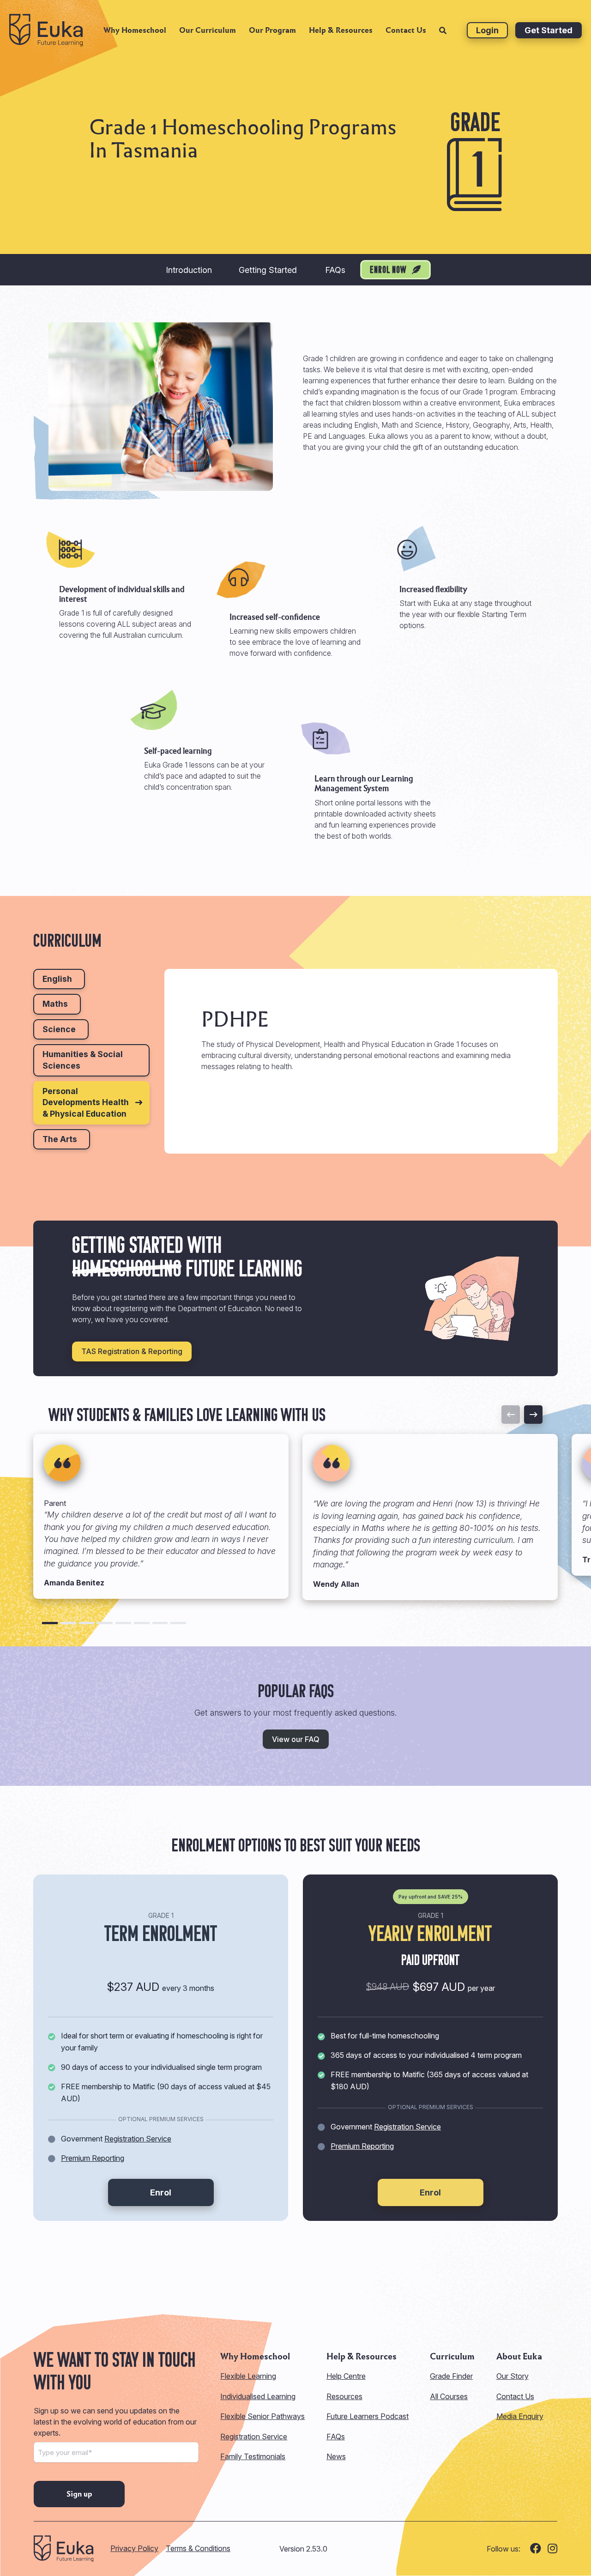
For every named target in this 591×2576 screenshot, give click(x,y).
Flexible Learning (248, 2376)
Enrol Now (389, 271)
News (336, 2456)
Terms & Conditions (198, 2548)
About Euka (519, 2357)
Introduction (189, 270)
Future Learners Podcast (368, 2416)
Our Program (272, 30)
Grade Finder (451, 2376)
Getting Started (268, 270)
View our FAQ (296, 1739)
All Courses (449, 2396)
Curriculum (452, 2357)
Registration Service (138, 2139)
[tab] (59, 979)
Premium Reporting (93, 2158)
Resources (344, 2396)
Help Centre (346, 2376)
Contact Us (406, 30)
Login (487, 30)
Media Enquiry (520, 2416)
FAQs (335, 270)
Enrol (161, 2192)
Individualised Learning (258, 2396)
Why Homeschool (135, 30)
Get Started (549, 30)
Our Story (513, 2376)
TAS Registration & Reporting (132, 1351)
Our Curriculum (208, 30)
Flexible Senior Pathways (262, 2416)
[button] (50, 1623)
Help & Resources (341, 30)
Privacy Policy (134, 2548)
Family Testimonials (253, 2456)
